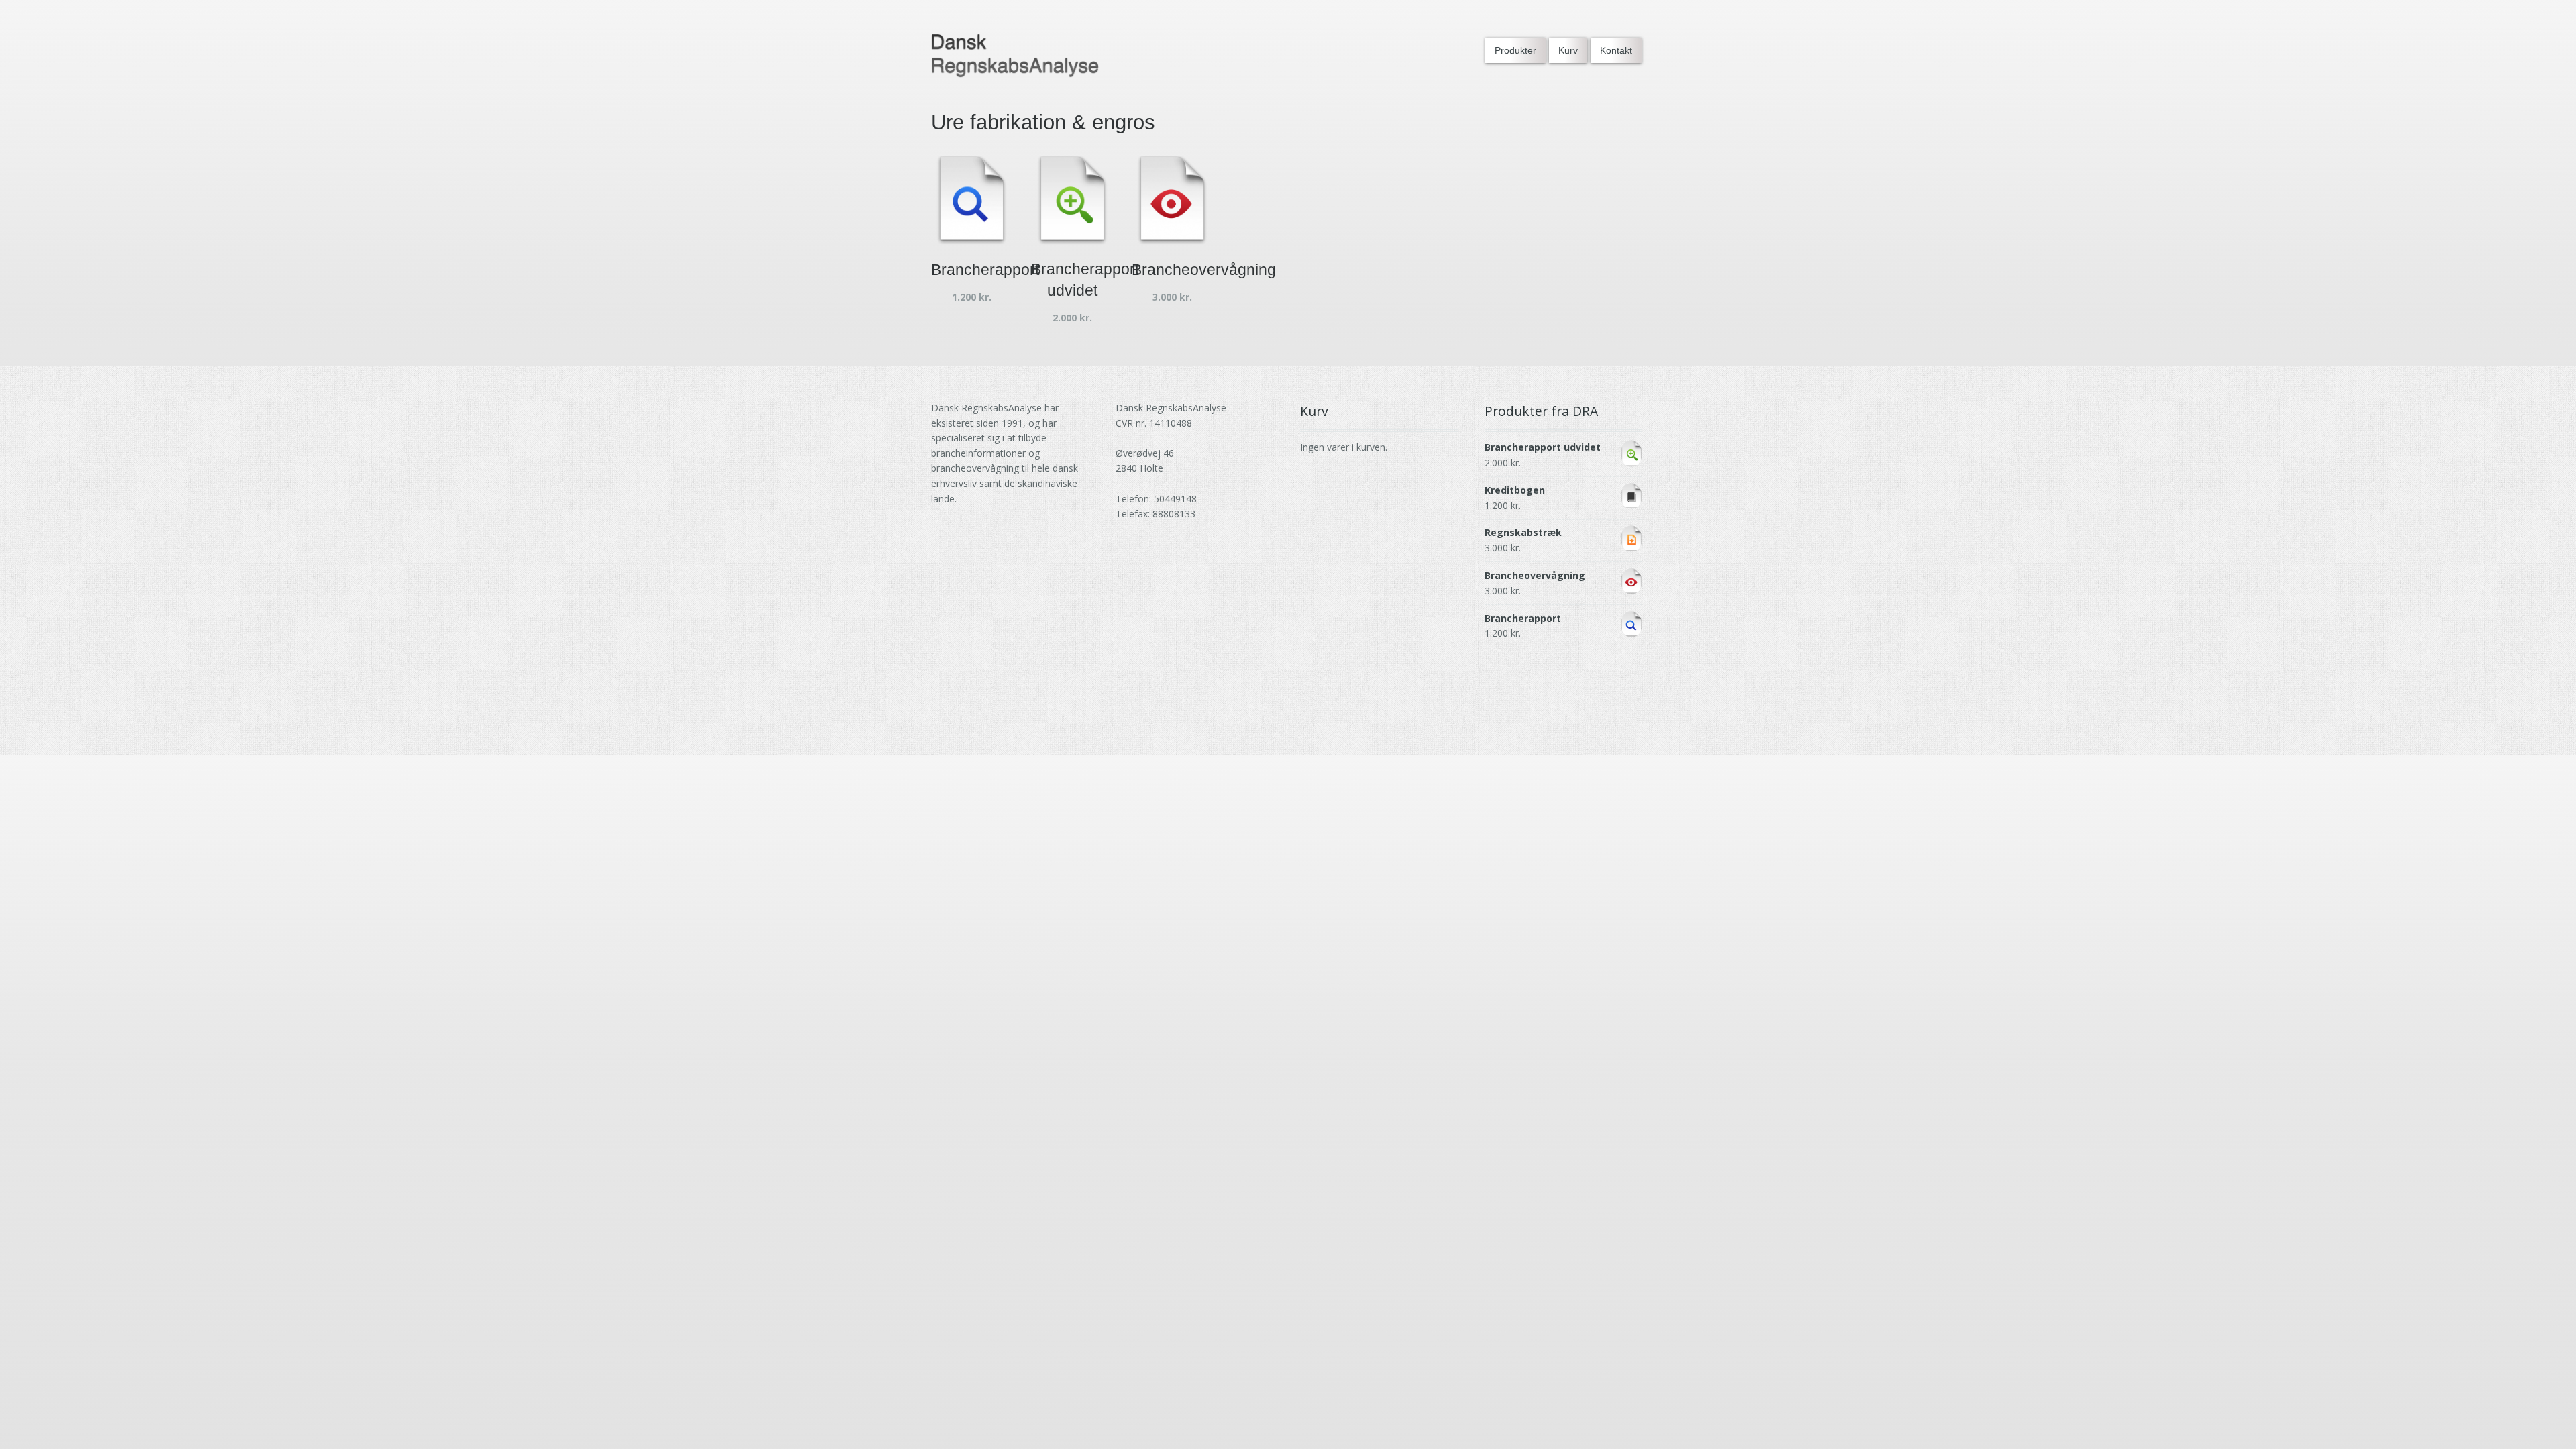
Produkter (1515, 50)
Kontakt (1616, 50)
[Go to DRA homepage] (1015, 56)
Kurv (1568, 50)
